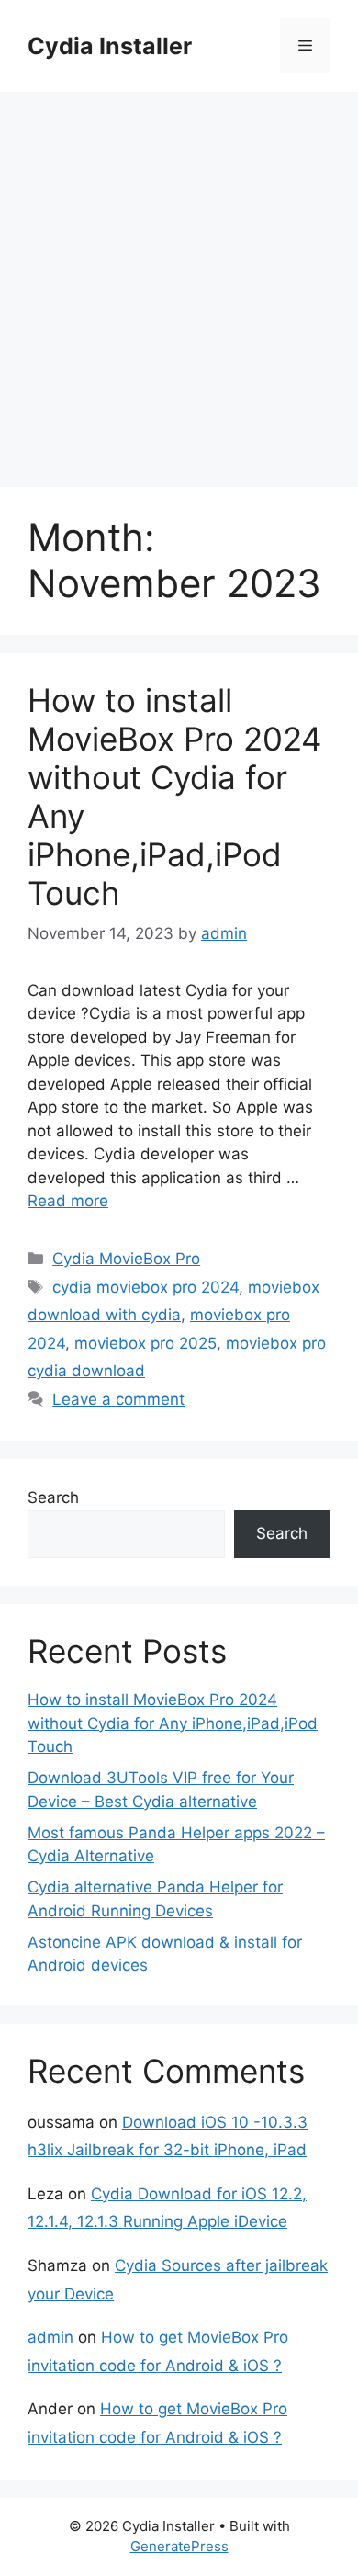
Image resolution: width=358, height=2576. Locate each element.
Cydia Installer (110, 46)
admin (50, 2337)
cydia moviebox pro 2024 (145, 1287)
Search (53, 1497)
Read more (68, 1201)
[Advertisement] (179, 280)
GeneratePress (179, 2546)
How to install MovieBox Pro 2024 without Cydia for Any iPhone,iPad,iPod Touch (173, 1723)
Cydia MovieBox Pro (126, 1259)
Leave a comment (118, 1399)
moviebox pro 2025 (145, 1343)
